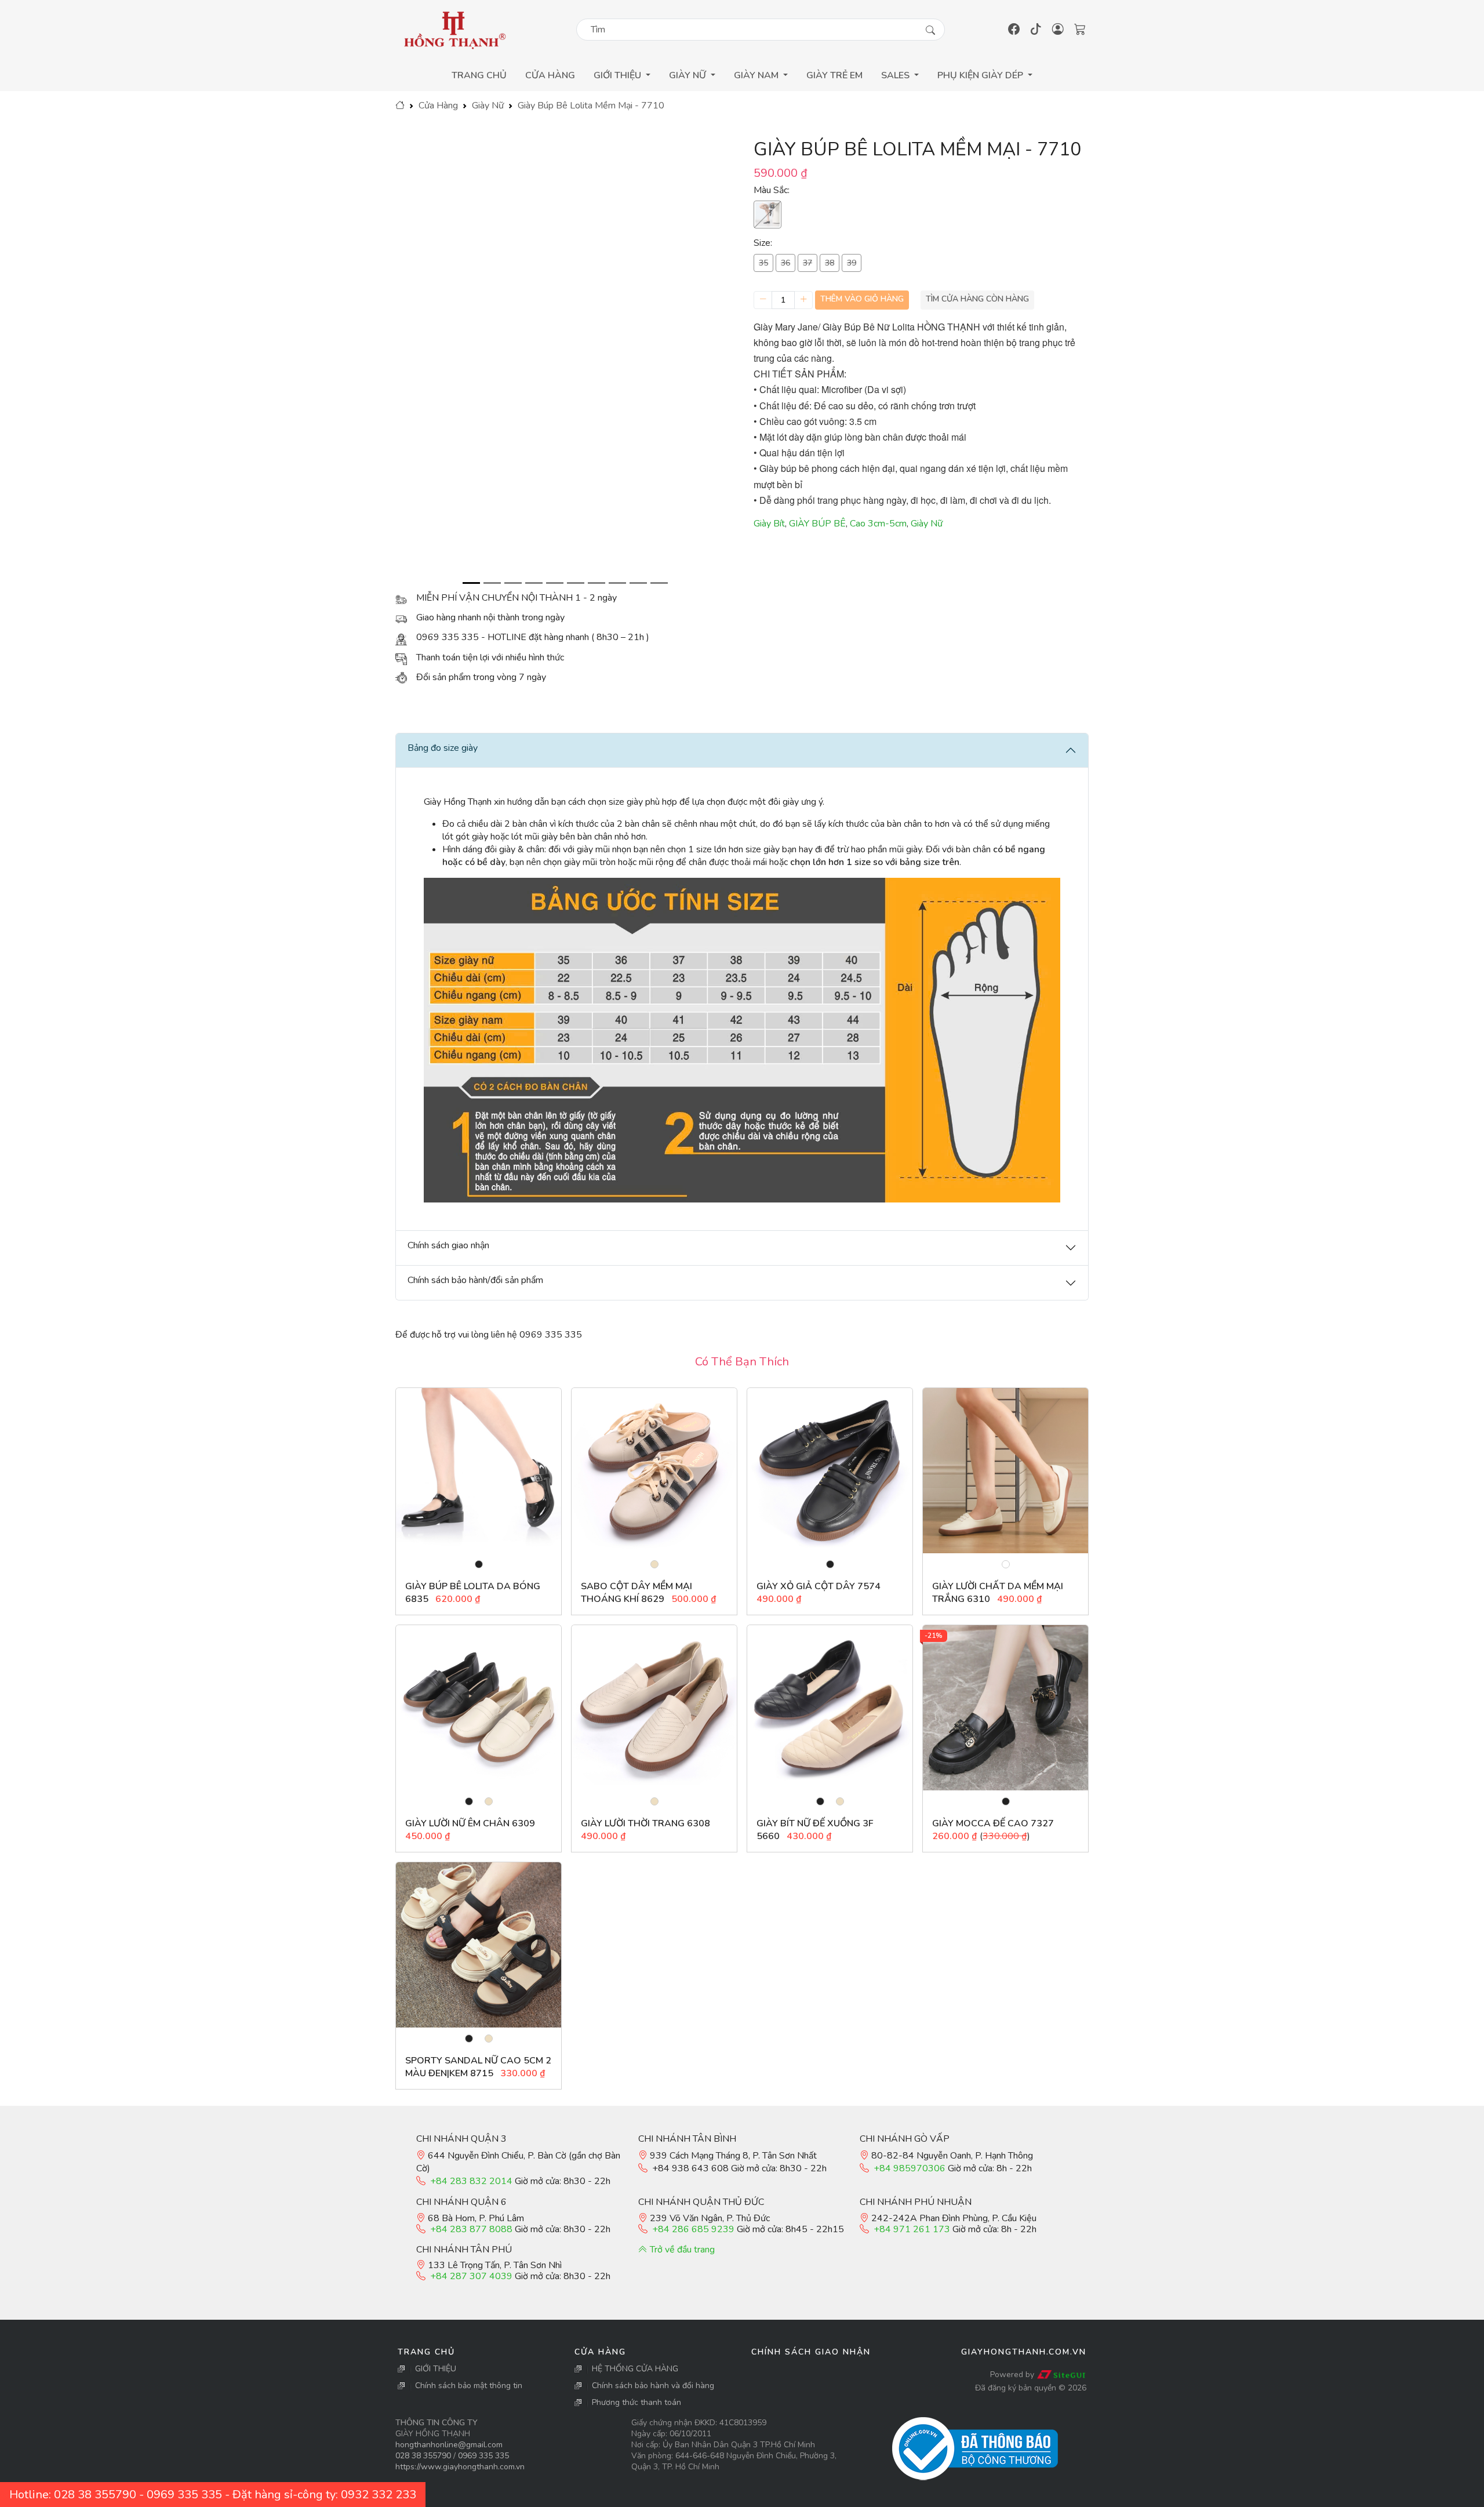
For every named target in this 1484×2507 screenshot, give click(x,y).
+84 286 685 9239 (693, 2229)
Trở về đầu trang (681, 2250)
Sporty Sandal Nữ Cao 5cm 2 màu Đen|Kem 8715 (478, 2067)
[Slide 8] (617, 583)
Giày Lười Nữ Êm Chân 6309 (470, 1823)
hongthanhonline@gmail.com (449, 2445)
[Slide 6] (576, 583)
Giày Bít (769, 524)
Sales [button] (896, 75)
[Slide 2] (492, 583)
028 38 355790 (423, 2456)
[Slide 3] (513, 583)
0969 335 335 (483, 2456)
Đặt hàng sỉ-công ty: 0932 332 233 (324, 2495)
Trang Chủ (479, 75)
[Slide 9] (638, 583)
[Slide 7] (596, 583)
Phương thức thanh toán (636, 2402)
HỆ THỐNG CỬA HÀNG (635, 2369)
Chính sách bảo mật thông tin (469, 2386)
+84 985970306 (910, 2168)
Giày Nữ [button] (689, 75)
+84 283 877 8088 (471, 2229)
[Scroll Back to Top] (1472, 2496)
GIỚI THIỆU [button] (619, 75)
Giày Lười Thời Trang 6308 (645, 1823)
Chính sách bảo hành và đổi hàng (653, 2386)
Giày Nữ (488, 106)
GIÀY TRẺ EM (834, 75)
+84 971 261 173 (912, 2229)
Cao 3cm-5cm (878, 524)
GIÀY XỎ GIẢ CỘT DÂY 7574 (819, 1586)
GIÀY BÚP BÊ (817, 524)
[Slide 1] (471, 583)
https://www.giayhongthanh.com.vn (460, 2467)
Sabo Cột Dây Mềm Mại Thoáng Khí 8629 (636, 1593)
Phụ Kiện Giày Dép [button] (981, 75)
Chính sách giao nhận (811, 2352)
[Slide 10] (659, 583)
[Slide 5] (555, 583)
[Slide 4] (534, 583)
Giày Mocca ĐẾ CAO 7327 (993, 1823)
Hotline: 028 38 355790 (73, 2495)
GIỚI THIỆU (436, 2369)
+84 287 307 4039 (471, 2276)
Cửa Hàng (550, 75)
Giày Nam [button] (757, 75)
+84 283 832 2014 (471, 2181)
